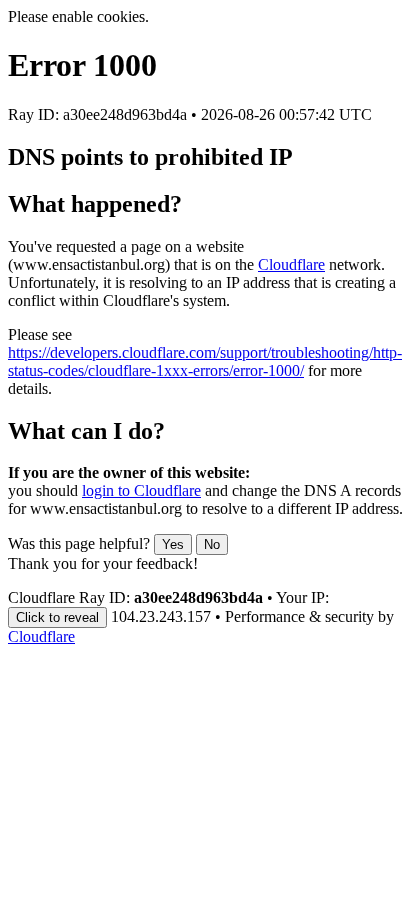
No (212, 544)
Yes (173, 544)
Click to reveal (57, 617)
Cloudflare (291, 264)
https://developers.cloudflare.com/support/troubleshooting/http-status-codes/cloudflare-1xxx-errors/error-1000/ (205, 361)
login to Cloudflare (141, 490)
